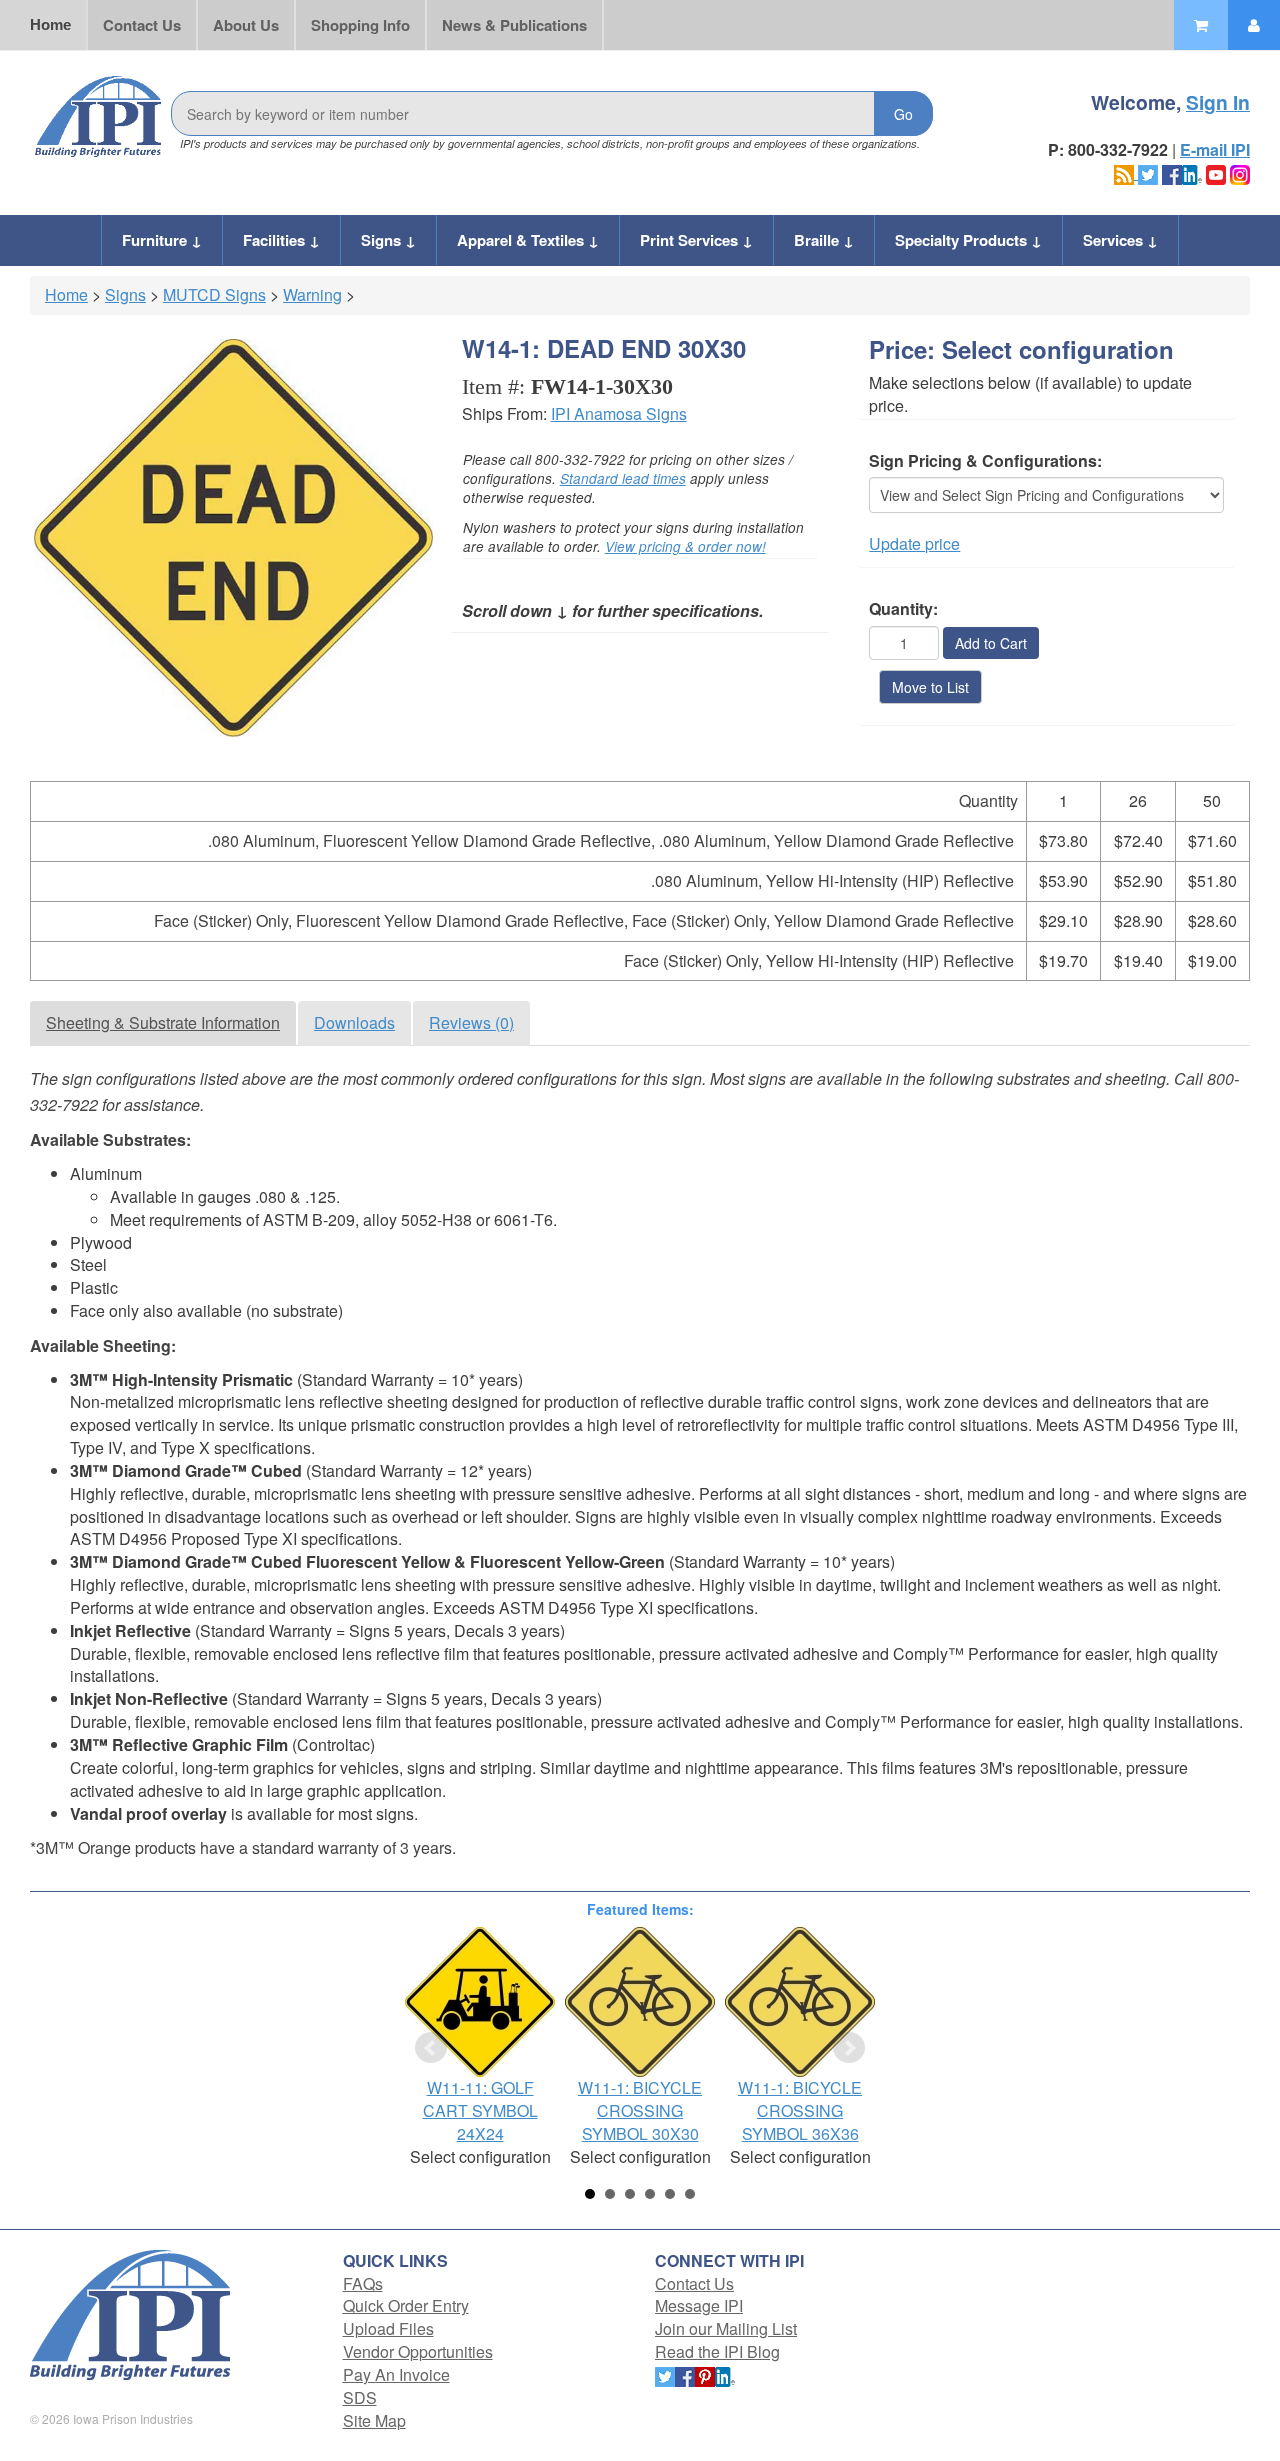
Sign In (1218, 102)
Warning (312, 294)
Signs (125, 294)
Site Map (374, 2420)
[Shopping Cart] (1201, 25)
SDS (360, 2397)
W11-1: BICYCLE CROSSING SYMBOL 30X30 (640, 2110)
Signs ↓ (388, 240)
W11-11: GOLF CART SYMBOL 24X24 (480, 2110)
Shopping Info (360, 25)
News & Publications (514, 25)
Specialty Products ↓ (968, 240)
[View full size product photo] (233, 538)
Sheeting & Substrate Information (163, 1022)
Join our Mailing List (726, 2328)
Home (50, 24)
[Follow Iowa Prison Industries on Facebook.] (1172, 172)
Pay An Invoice (396, 2374)
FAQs (363, 2283)
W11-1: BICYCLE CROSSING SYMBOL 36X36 (800, 2110)
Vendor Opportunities (418, 2351)
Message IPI (699, 2305)
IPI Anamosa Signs (619, 413)
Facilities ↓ (281, 240)
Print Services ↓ (696, 240)
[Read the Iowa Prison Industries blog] (1126, 172)
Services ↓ (1120, 240)
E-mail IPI (1215, 149)
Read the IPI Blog (717, 2351)
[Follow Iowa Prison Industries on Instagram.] (1240, 172)
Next (849, 2048)
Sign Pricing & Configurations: (985, 461)
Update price (914, 543)
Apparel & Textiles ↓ (528, 240)
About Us (246, 25)
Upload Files (388, 2328)
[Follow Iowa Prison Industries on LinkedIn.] (1192, 172)
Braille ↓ (824, 240)
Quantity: (903, 609)
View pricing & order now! (685, 546)
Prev (431, 2048)
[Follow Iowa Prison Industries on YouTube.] (1216, 172)
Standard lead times (623, 478)
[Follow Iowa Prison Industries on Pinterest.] (705, 2374)
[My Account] (1254, 25)
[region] (640, 891)
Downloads (354, 1022)
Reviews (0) (471, 1022)
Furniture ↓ (162, 240)
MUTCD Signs (214, 294)
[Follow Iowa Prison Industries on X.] (1148, 172)
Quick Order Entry (406, 2305)
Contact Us (142, 25)
